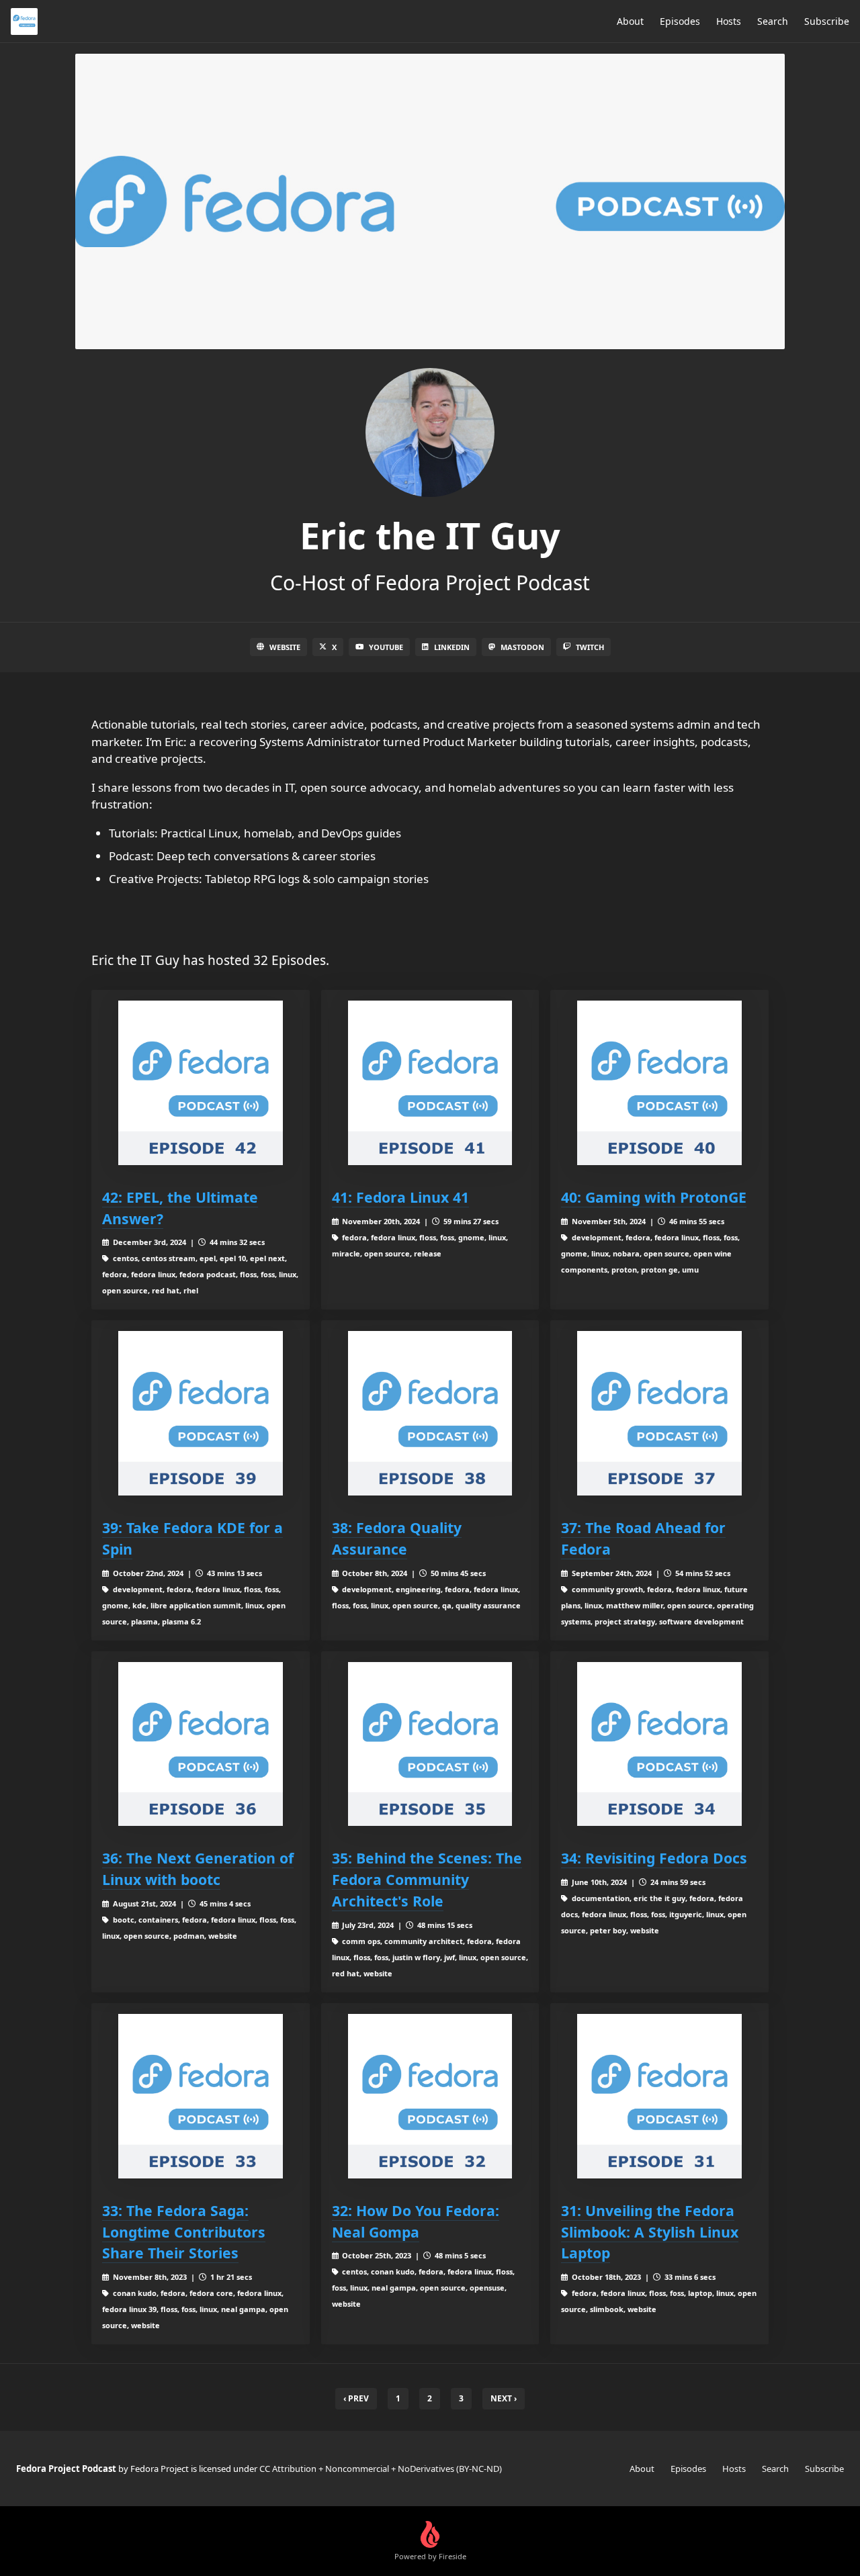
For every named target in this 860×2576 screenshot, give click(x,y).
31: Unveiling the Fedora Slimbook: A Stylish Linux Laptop (650, 2232)
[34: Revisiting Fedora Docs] (659, 1744)
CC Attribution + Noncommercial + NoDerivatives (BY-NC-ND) (381, 2469)
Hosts (729, 21)
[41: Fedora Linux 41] (430, 1083)
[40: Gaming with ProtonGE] (659, 1083)
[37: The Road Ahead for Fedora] (659, 1413)
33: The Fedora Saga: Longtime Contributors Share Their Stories (184, 2232)
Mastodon (522, 647)
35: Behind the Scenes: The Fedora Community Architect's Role (427, 1879)
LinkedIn (452, 647)
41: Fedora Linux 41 (400, 1197)
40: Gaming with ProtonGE (654, 1197)
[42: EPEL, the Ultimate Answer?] (201, 1083)
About (630, 21)
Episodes (680, 21)
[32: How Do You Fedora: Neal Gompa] (430, 2096)
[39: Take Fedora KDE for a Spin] (201, 1413)
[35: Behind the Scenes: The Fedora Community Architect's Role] (430, 1744)
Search (773, 21)
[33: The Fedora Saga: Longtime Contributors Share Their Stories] (201, 2096)
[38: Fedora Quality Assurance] (430, 1413)
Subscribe (827, 21)
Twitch (590, 647)
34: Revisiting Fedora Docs (654, 1858)
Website (285, 647)
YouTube (386, 647)
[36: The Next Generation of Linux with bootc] (201, 1744)
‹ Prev (356, 2398)
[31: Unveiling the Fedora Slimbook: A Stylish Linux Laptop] (659, 2096)
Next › (504, 2398)
